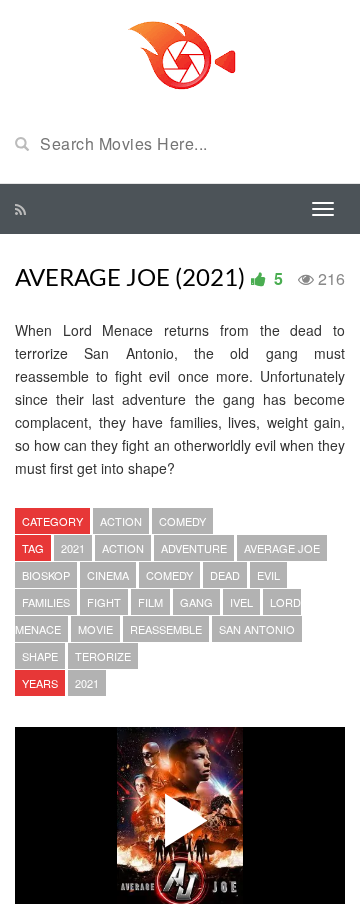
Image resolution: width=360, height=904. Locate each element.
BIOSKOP (46, 575)
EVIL (268, 575)
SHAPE (40, 656)
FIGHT (104, 602)
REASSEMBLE (166, 629)
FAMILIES (46, 602)
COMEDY (182, 521)
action (123, 548)
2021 (73, 548)
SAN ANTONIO (257, 629)
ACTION (121, 521)
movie (95, 629)
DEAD (225, 575)
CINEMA (108, 575)
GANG (196, 602)
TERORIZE (103, 656)
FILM (150, 602)
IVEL (241, 602)
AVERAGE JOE (282, 548)
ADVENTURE (194, 548)
